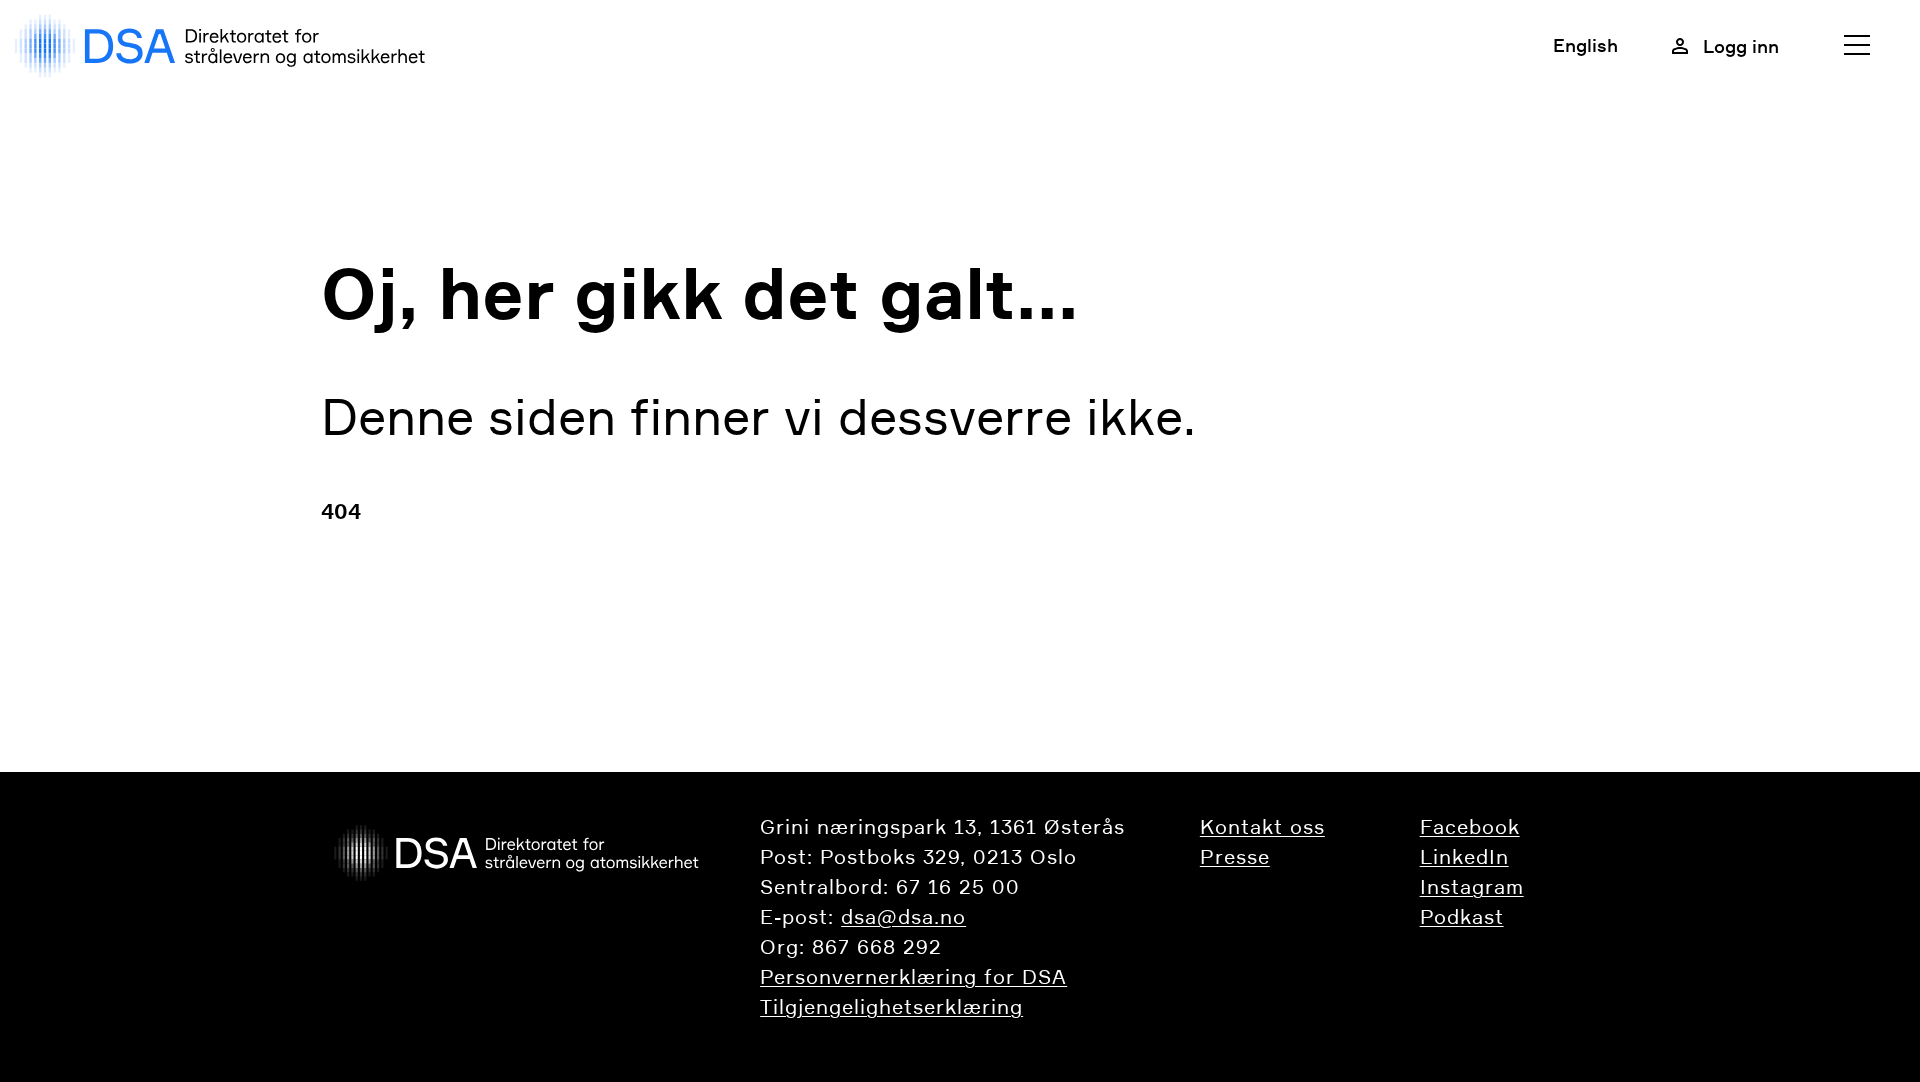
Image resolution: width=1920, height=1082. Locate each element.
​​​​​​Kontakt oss (1262, 827)
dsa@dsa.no (903, 917)
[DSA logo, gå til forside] (224, 46)
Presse (1235, 857)
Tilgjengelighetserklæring (891, 1007)
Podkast (1462, 917)
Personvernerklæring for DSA (913, 977)
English (1585, 45)
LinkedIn (1464, 857)
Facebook (1470, 827)
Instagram (1472, 887)
